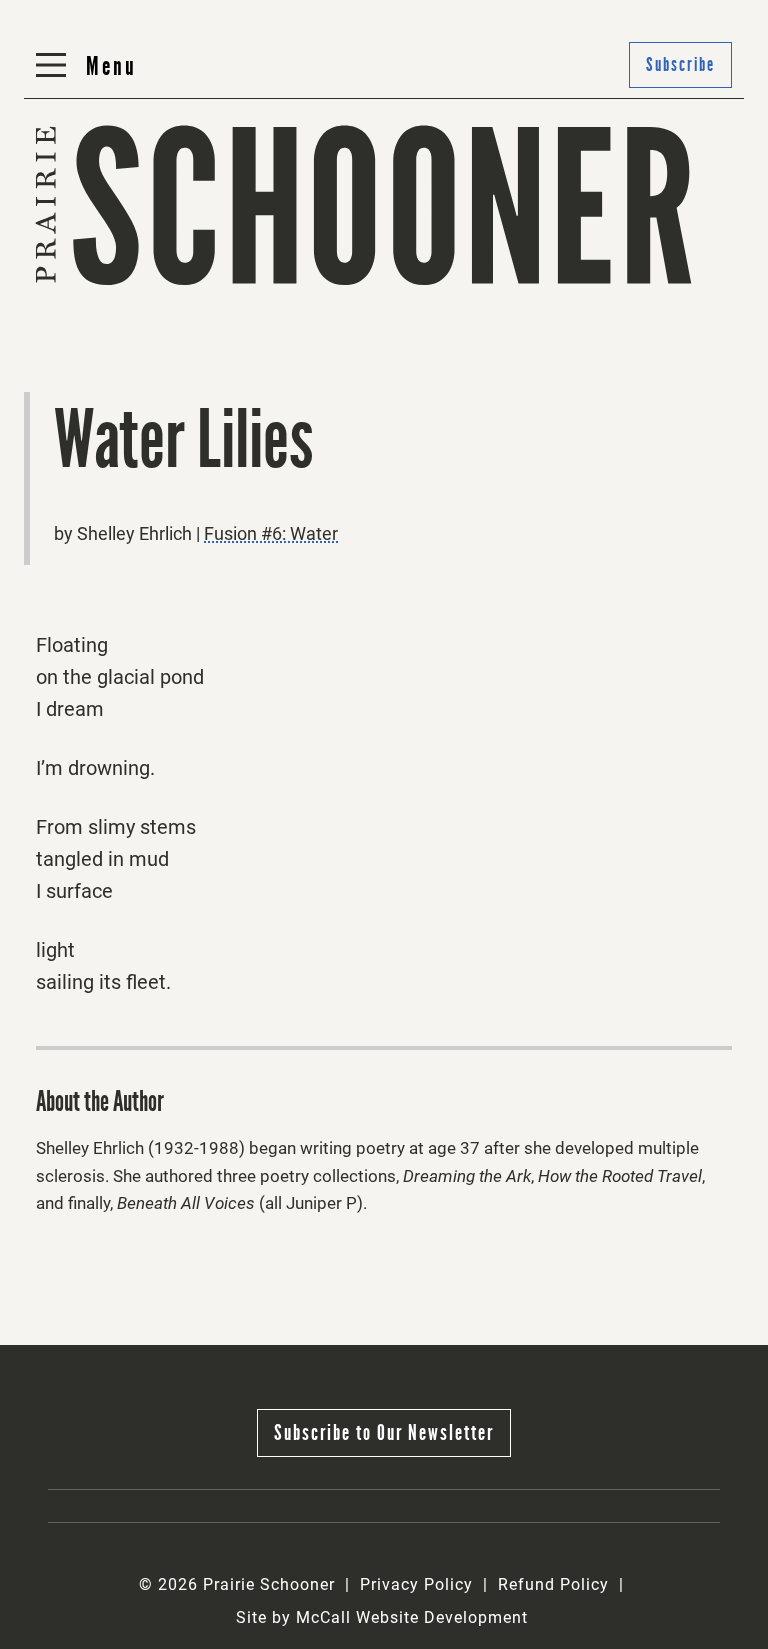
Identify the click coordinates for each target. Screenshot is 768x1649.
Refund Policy (553, 1584)
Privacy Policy (416, 1584)
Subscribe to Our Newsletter (384, 1432)
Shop (533, 285)
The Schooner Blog (113, 285)
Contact (306, 285)
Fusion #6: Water (271, 533)
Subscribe (680, 64)
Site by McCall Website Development (382, 1617)
